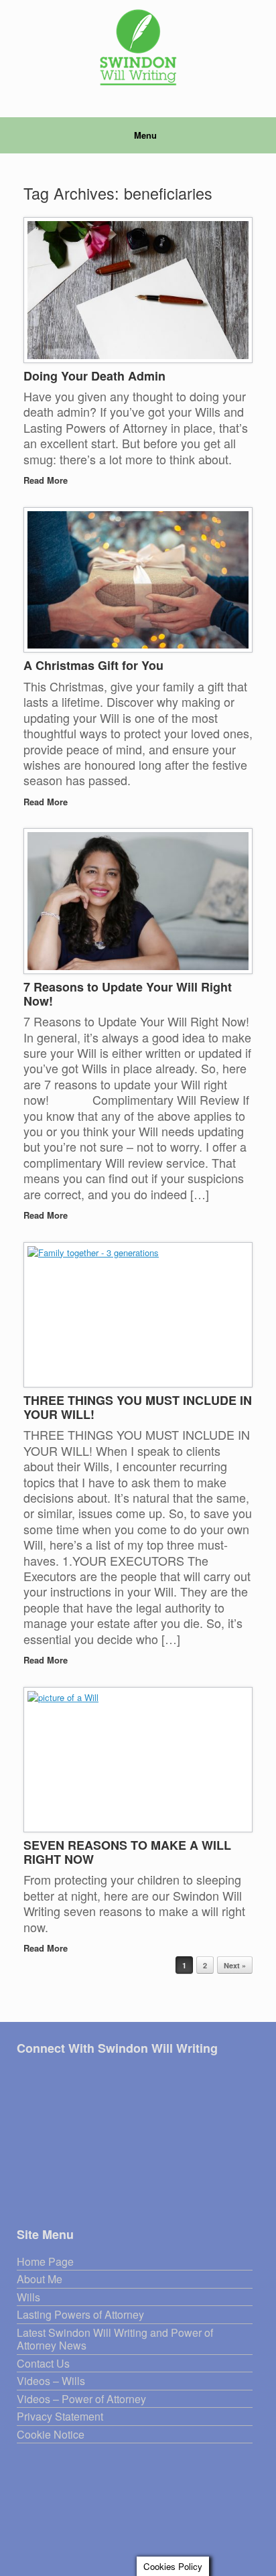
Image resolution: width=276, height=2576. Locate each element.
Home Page (45, 2262)
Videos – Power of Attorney (81, 2399)
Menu (145, 135)
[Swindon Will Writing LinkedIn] (57, 2075)
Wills (28, 2298)
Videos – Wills (51, 2381)
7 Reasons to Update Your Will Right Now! (128, 994)
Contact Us (43, 2364)
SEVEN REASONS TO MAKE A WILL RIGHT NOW (127, 1852)
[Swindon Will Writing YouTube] (74, 2075)
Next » (235, 1965)
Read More (47, 480)
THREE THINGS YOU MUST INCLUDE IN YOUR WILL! (138, 1407)
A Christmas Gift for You (93, 665)
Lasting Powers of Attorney (80, 2315)
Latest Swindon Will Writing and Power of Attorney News (115, 2340)
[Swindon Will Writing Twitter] (40, 2075)
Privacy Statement (60, 2417)
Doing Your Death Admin (94, 376)
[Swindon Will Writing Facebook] (22, 2075)
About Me (40, 2280)
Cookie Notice (51, 2435)
